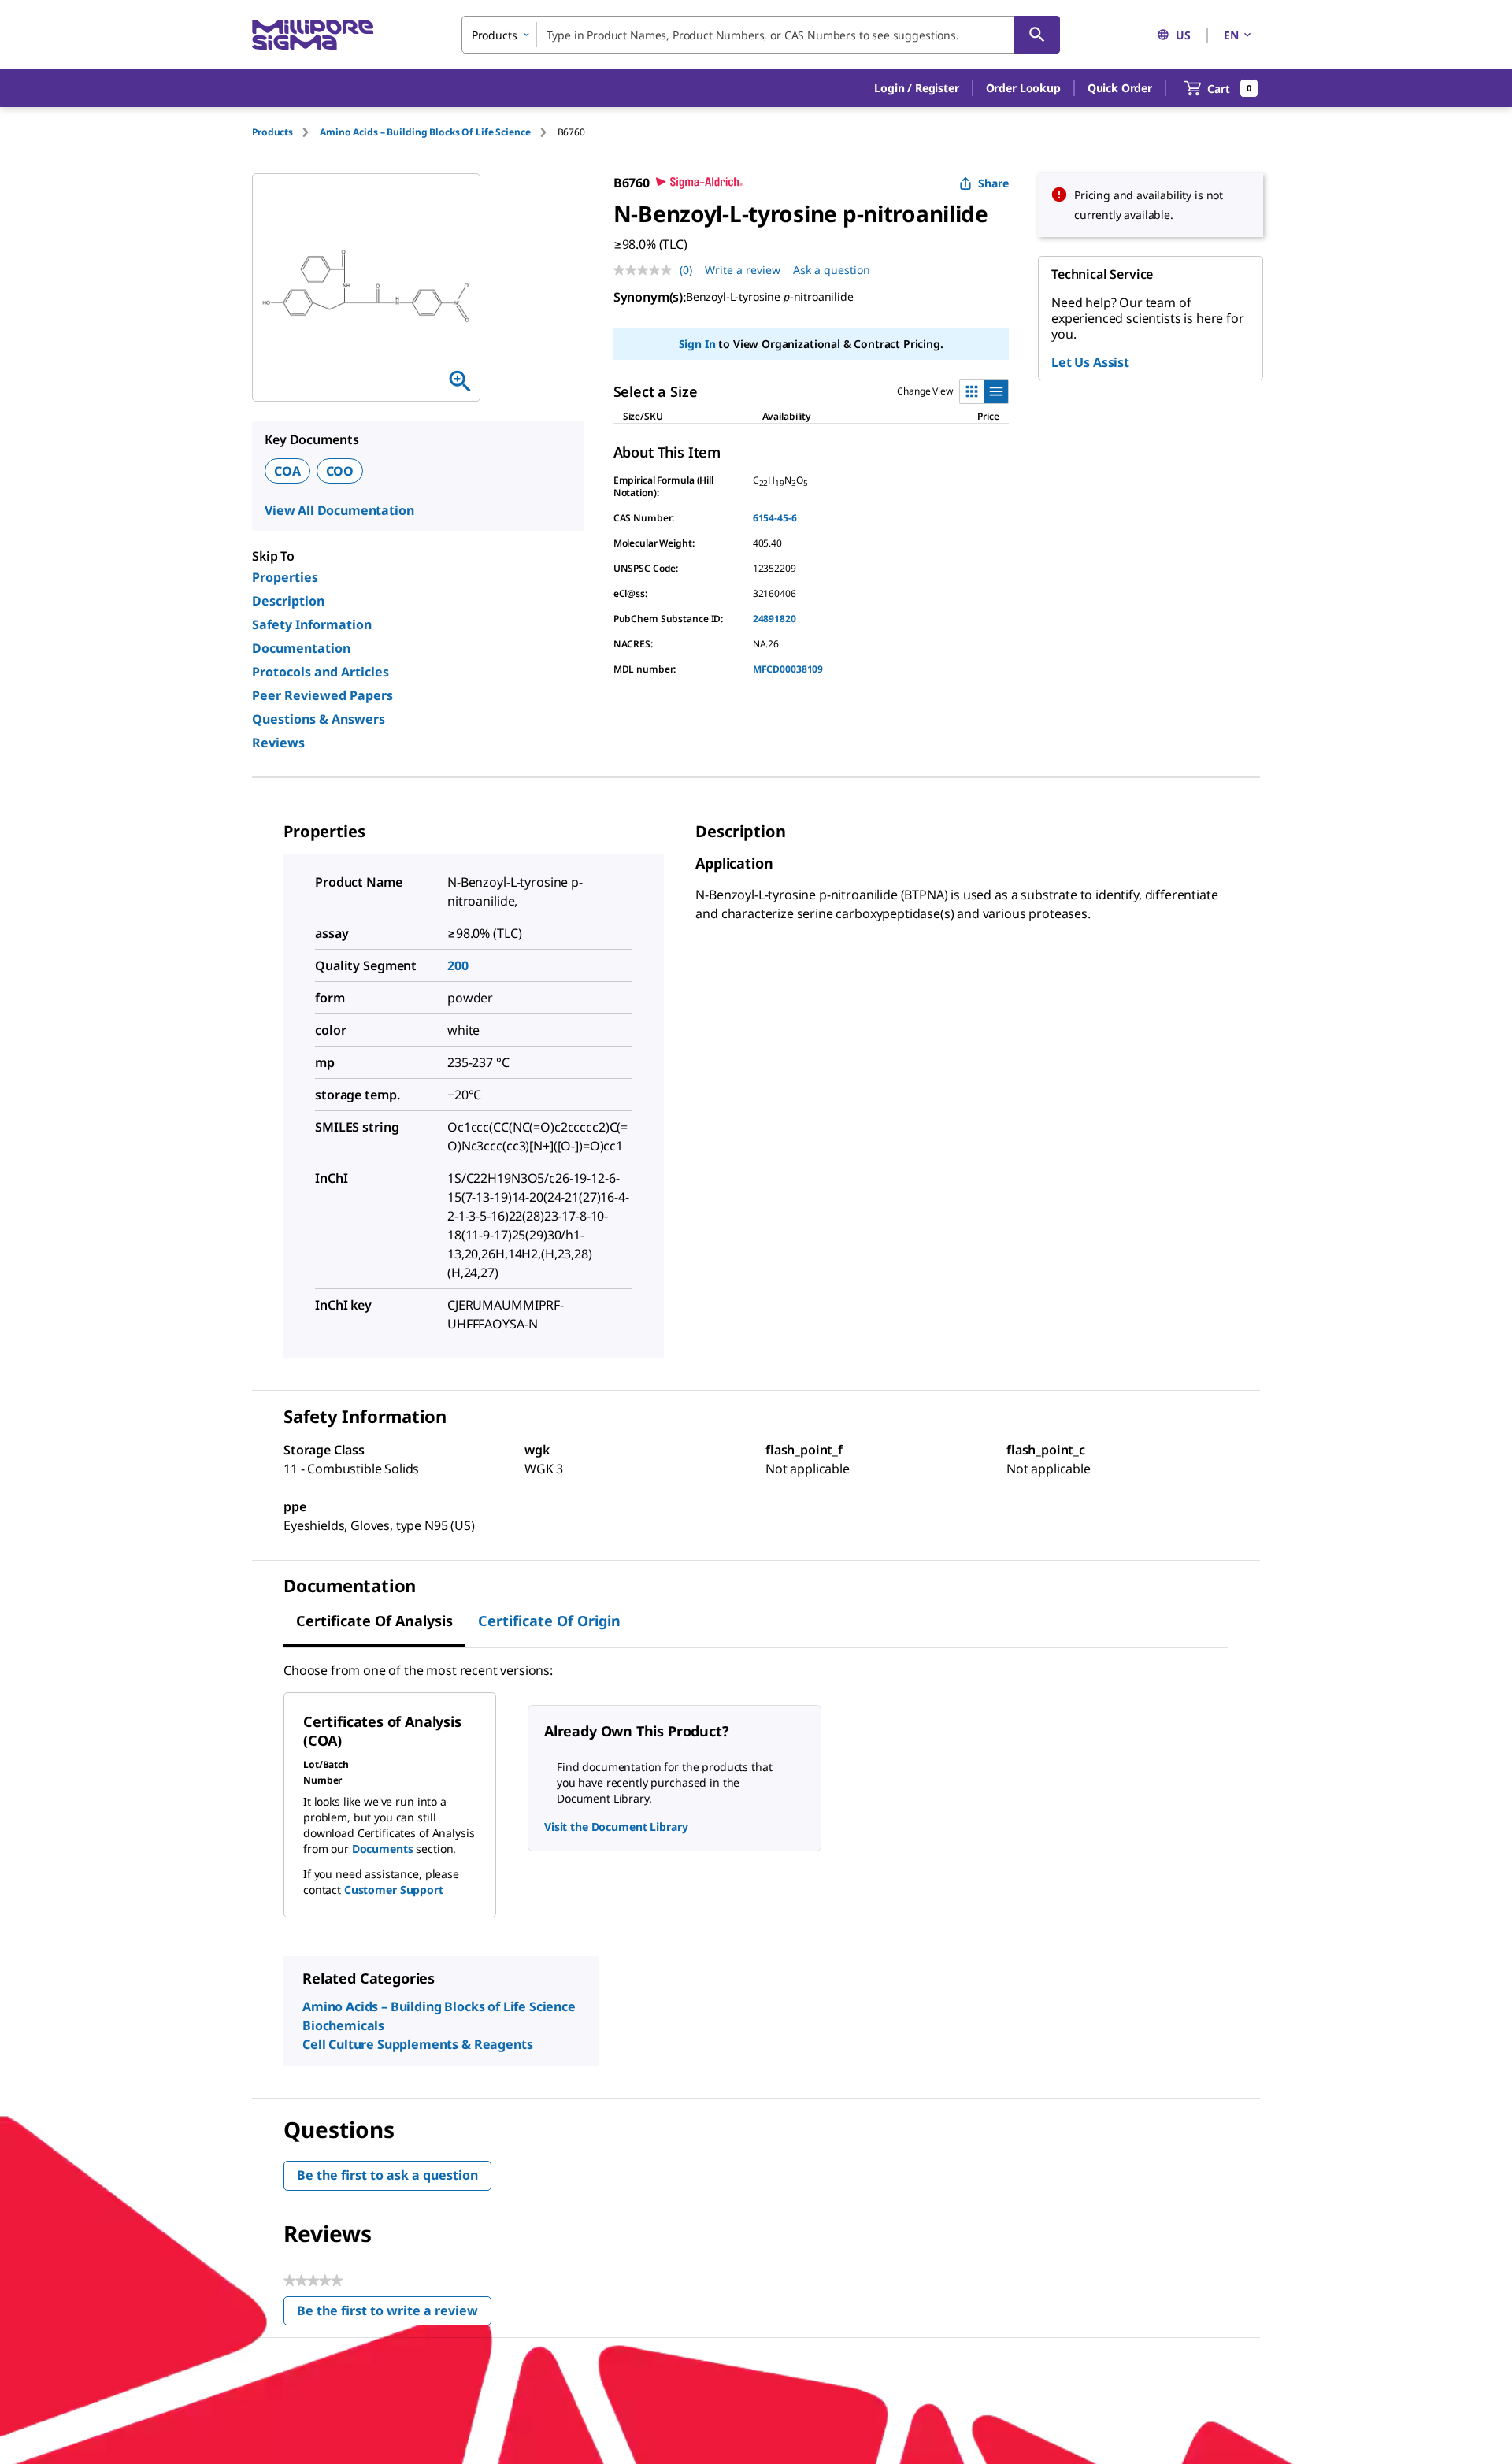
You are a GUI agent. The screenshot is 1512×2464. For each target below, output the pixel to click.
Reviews (278, 743)
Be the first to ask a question (387, 2175)
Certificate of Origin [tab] (549, 1621)
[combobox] (761, 35)
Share (993, 183)
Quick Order (1120, 88)
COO (340, 471)
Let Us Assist (1090, 362)
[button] (916, 88)
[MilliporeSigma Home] (313, 35)
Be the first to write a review (394, 2314)
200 (458, 965)
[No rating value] (647, 270)
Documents (383, 1849)
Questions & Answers (319, 719)
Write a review (743, 270)
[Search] (1037, 35)
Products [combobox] (495, 35)
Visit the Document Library (616, 1827)
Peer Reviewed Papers (322, 695)
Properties (285, 577)
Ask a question (832, 270)
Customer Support (394, 1890)
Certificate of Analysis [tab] (374, 1621)
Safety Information (312, 624)
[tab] (286, 132)
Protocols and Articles (321, 672)
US (1183, 35)
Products (272, 132)
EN (1231, 35)
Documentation (301, 648)
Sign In (697, 344)
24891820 (775, 619)
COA (287, 471)
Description (288, 601)
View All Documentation (339, 510)
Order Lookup (1023, 88)
